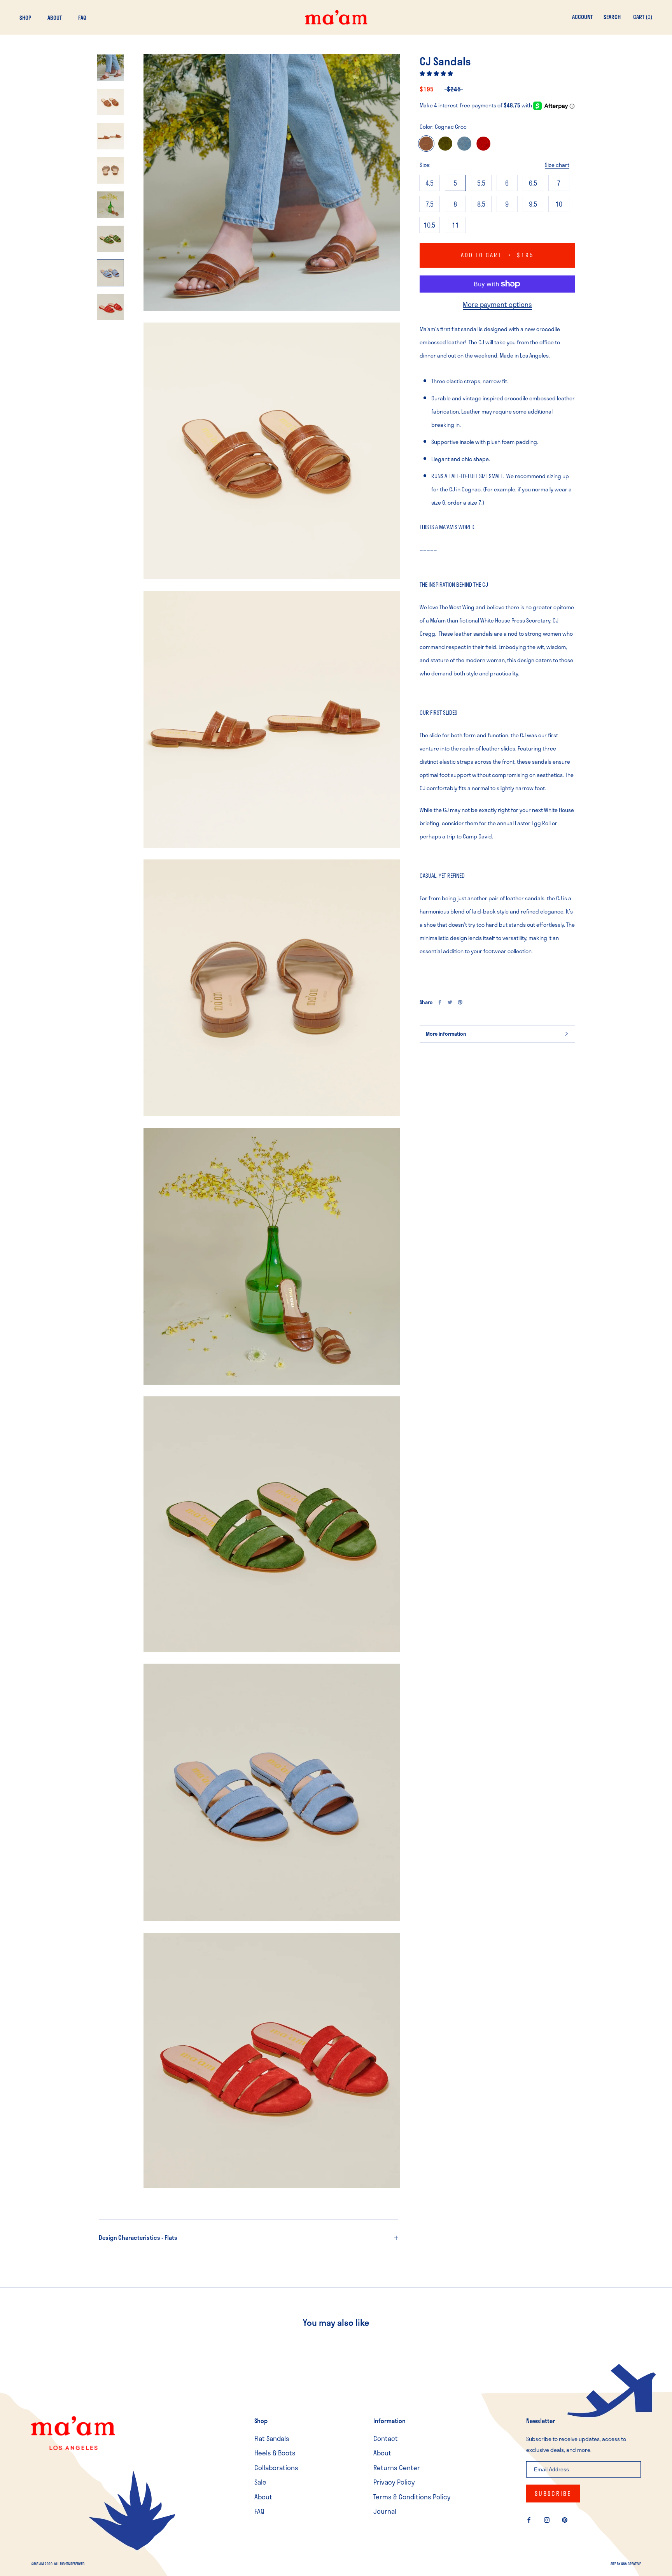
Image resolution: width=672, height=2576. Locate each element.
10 (559, 204)
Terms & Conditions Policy (412, 2497)
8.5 (481, 204)
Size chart (557, 165)
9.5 (533, 204)
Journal (385, 2511)
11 (455, 225)
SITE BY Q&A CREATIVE (626, 2564)
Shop (25, 18)
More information (446, 1034)
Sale (260, 2482)
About (55, 18)
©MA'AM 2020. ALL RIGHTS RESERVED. (58, 2564)
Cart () (643, 17)
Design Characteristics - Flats (138, 2238)
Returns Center (397, 2468)
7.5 (430, 204)
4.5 (430, 183)
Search (612, 17)
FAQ (82, 18)
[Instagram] (547, 2519)
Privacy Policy (394, 2482)
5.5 (481, 183)
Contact (386, 2438)
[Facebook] (440, 1002)
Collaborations (276, 2468)
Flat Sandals (272, 2438)
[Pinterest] (460, 1002)
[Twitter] (450, 1002)
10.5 (429, 225)
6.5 (533, 183)
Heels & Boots (275, 2453)
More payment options (497, 304)
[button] (437, 73)
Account (582, 17)
